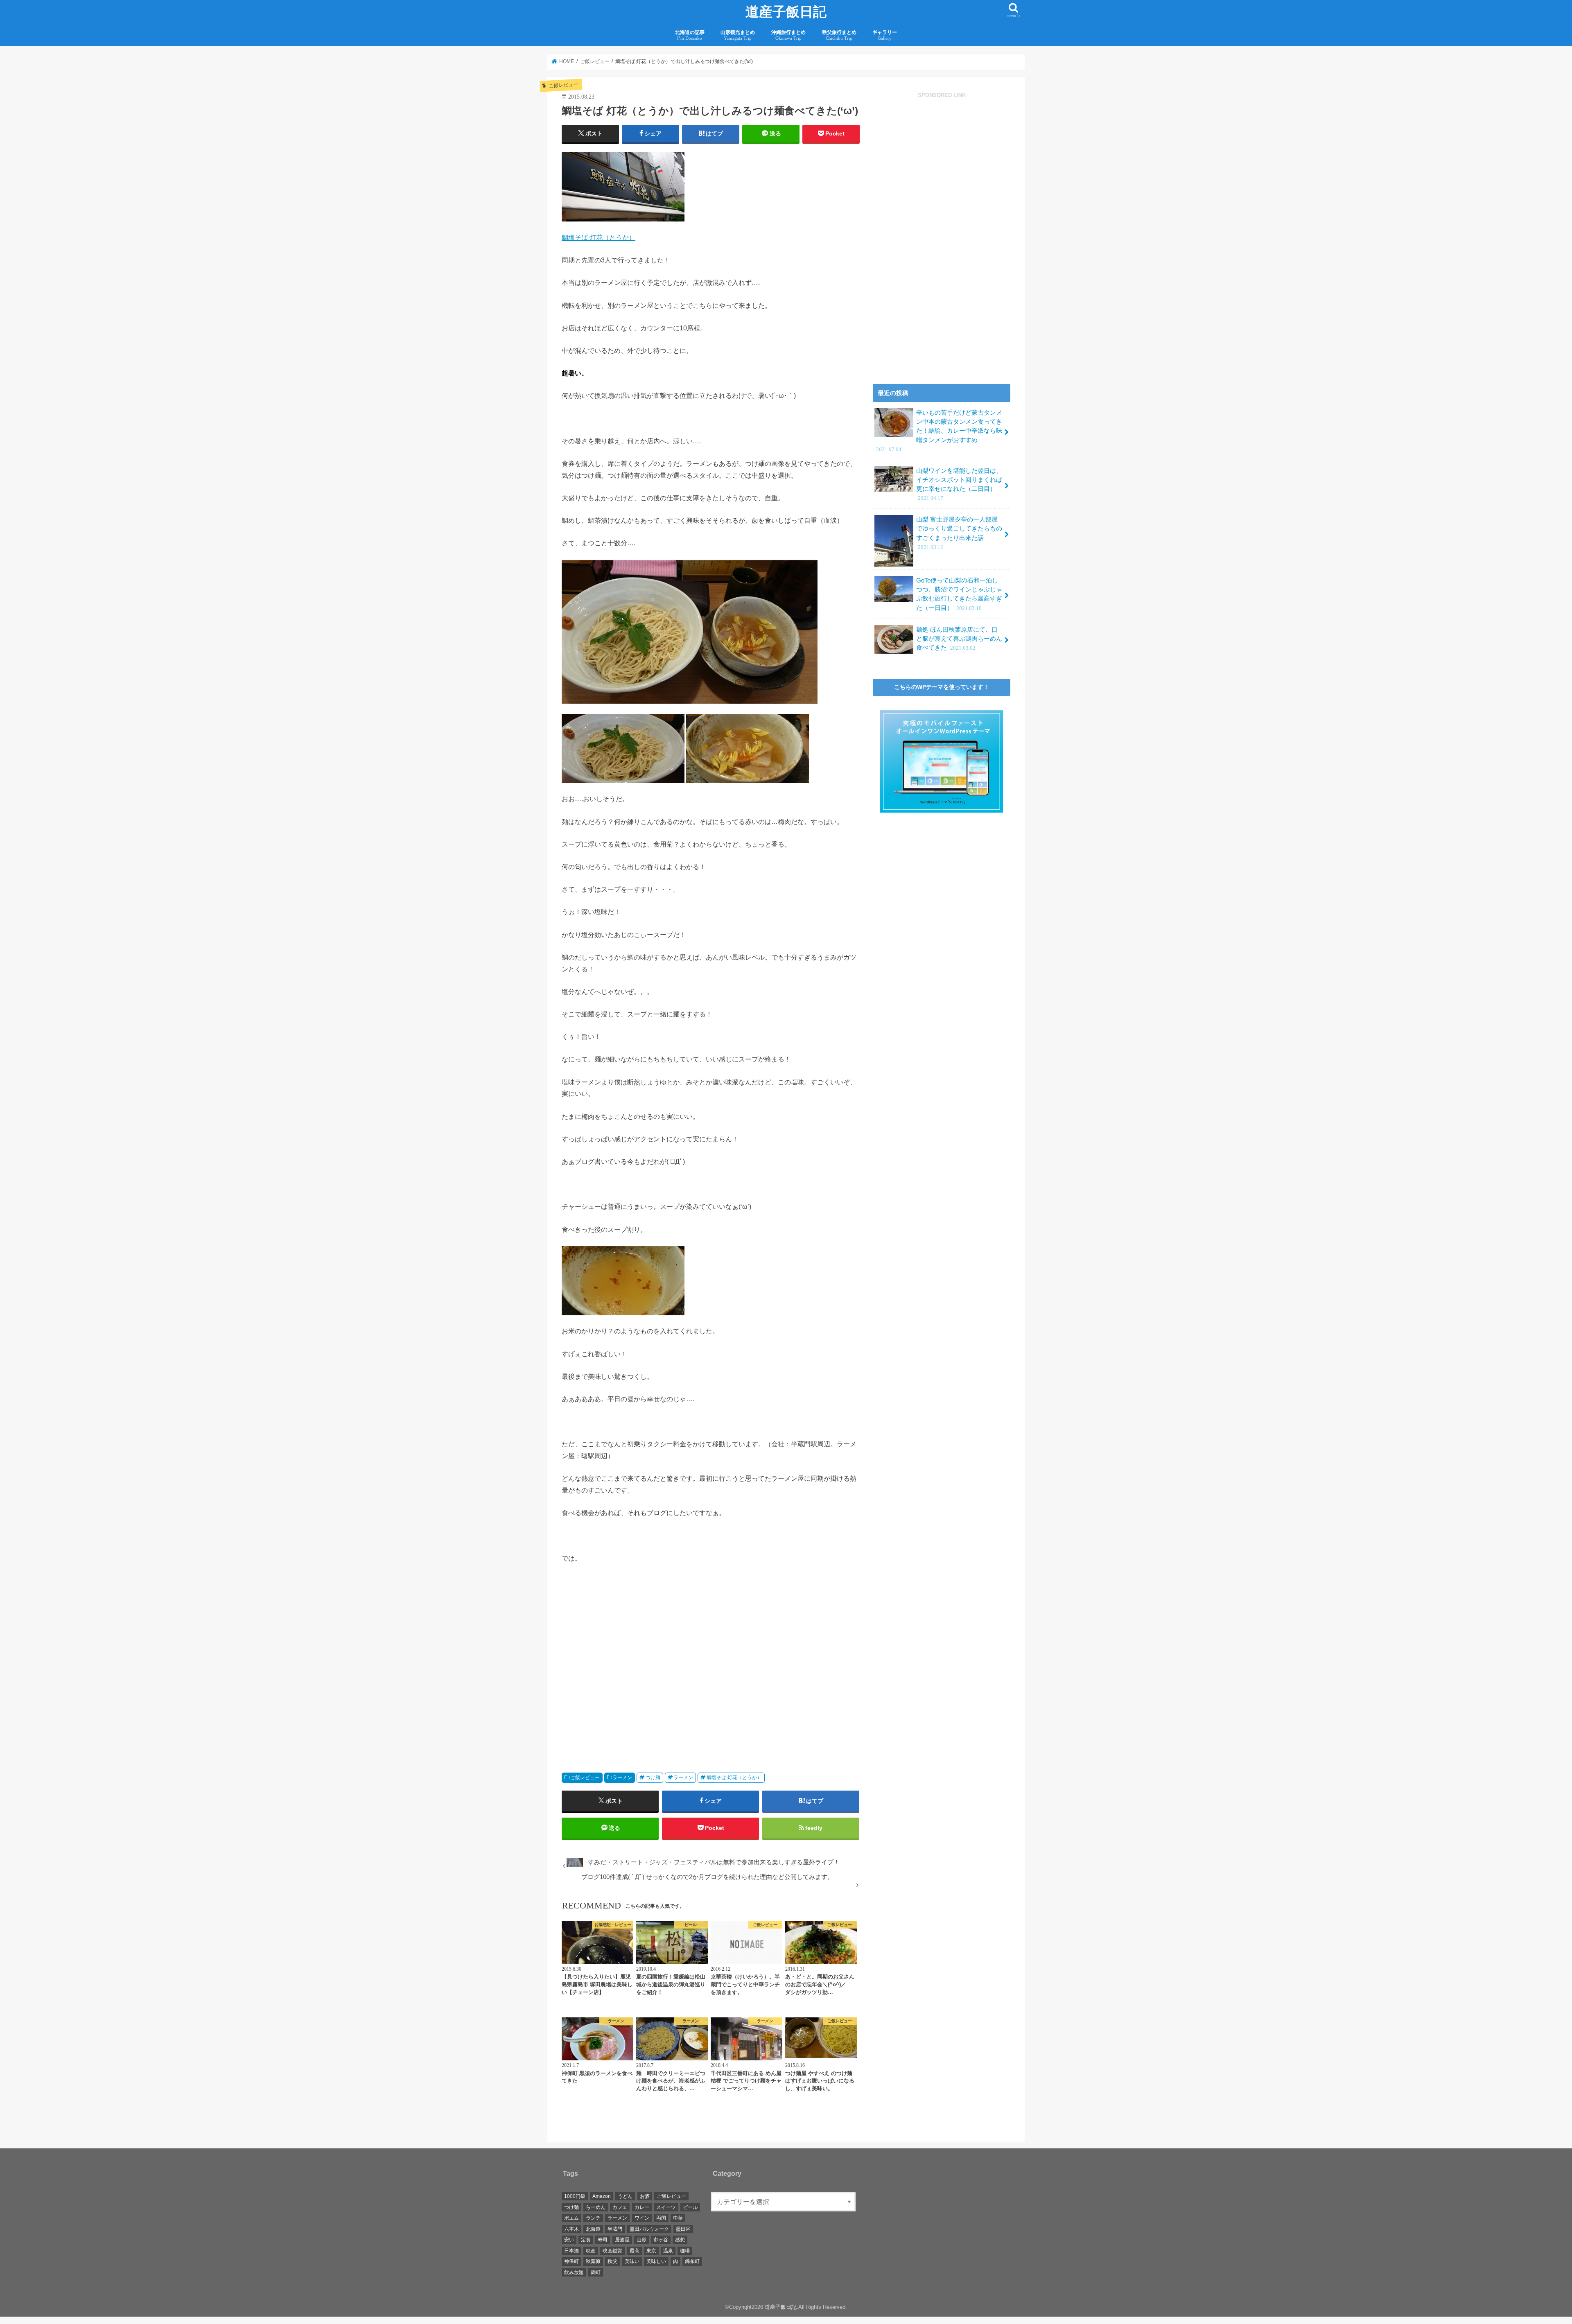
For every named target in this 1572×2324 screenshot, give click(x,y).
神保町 (571, 2261)
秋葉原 (593, 2261)
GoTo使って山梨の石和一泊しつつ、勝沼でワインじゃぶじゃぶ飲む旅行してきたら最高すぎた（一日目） (959, 594)
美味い (632, 2261)
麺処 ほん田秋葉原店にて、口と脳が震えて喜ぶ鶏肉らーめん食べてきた (959, 639)
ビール (690, 2207)
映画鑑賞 (612, 2251)
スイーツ (666, 2207)
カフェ (620, 2207)
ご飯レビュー (585, 1777)
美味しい (656, 2261)
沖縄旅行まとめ (788, 35)
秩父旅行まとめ (839, 35)
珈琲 (685, 2251)
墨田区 (683, 2229)
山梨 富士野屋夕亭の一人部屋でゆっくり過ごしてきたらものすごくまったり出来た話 (959, 533)
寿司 (603, 2240)
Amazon (602, 2196)
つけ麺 (653, 1777)
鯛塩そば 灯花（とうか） (599, 237)
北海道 (593, 2229)
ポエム (571, 2218)
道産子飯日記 (786, 12)
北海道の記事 (690, 35)
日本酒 (571, 2251)
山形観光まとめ (738, 35)
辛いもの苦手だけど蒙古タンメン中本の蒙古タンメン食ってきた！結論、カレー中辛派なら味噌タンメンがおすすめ (939, 431)
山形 (641, 2240)
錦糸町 (692, 2261)
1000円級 (575, 2196)
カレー (642, 2207)
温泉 (668, 2251)
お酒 (645, 2196)
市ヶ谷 (661, 2240)
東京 (651, 2251)
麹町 (596, 2272)
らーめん (596, 2207)
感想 (680, 2240)
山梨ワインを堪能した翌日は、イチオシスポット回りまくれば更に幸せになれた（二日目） (959, 484)
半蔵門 (615, 2229)
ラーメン (622, 1777)
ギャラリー (885, 35)
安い (569, 2240)
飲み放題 (574, 2272)
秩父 (612, 2261)
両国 (661, 2218)
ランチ (593, 2218)
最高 (635, 2251)
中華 (678, 2218)
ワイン (642, 2218)
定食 (586, 2240)
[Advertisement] (634, 1673)
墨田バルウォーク (649, 2229)
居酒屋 (622, 2240)
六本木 (571, 2229)
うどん (625, 2196)
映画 (591, 2251)
